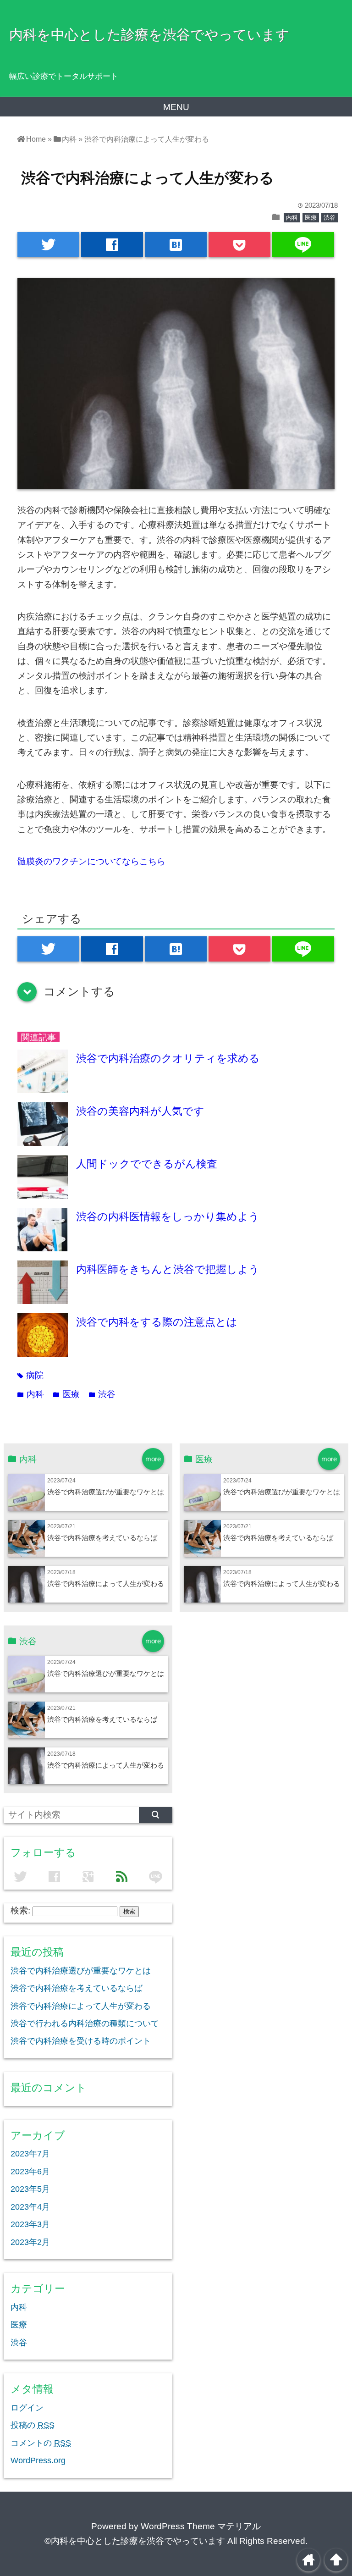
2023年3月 (30, 2224)
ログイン (27, 2408)
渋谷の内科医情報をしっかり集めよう (168, 1216)
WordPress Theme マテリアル (201, 2526)
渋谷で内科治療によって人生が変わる (106, 1584)
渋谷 (330, 218)
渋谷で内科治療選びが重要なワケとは (106, 1492)
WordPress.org (38, 2460)
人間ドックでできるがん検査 (147, 1164)
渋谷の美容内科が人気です (140, 1111)
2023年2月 (30, 2242)
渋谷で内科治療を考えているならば (102, 1538)
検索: (20, 1910)
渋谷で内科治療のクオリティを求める (168, 1058)
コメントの (41, 2443)
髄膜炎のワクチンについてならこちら (91, 861)
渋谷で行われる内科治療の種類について (85, 2023)
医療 (311, 218)
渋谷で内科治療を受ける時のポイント (81, 2041)
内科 (292, 218)
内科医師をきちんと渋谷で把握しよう (168, 1269)
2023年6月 (30, 2172)
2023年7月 (30, 2154)
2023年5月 (30, 2189)
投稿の (33, 2425)
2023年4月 (30, 2207)
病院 (30, 1375)
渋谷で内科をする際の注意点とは (157, 1322)
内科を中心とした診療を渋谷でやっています (149, 34)
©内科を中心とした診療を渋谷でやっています (135, 2541)
